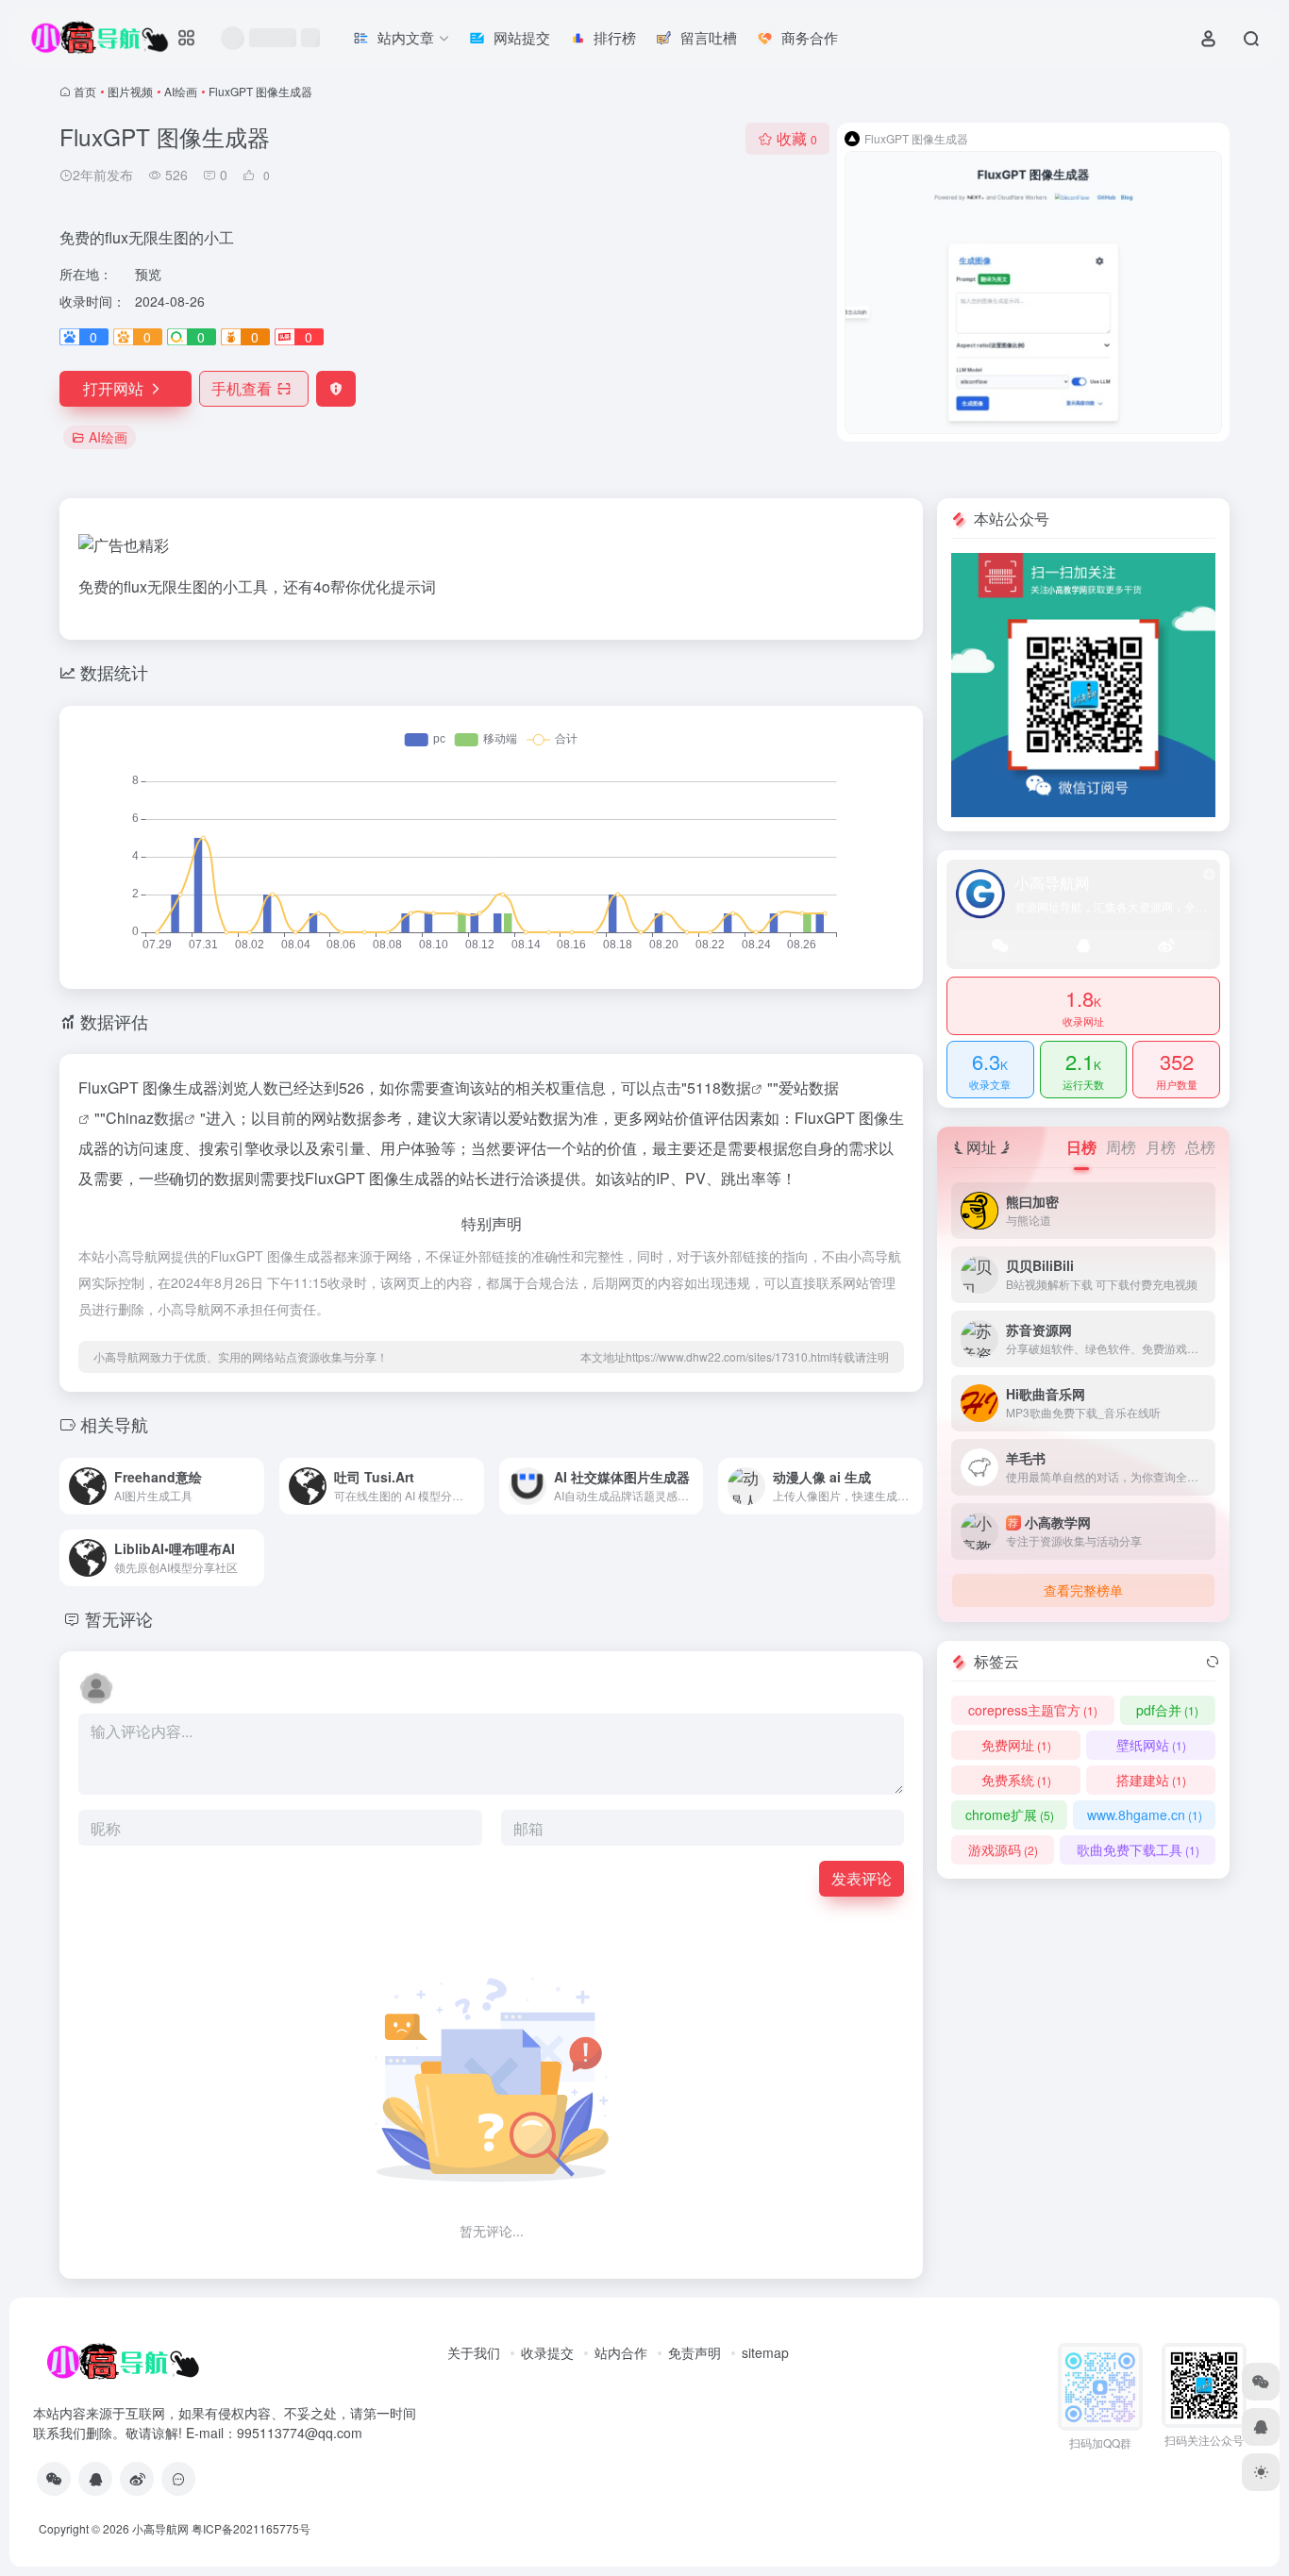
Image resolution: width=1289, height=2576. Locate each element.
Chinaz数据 (145, 1118)
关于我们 (474, 2352)
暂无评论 (119, 1618)
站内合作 (621, 2352)
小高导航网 (160, 2528)
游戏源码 (1003, 1849)
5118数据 (719, 1087)
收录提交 (547, 2352)
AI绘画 (181, 91)
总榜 (1200, 1147)
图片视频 (130, 91)
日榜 (1081, 1147)
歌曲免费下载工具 (1138, 1849)
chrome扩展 (1010, 1815)
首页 (85, 91)
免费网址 (1016, 1745)
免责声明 (695, 2352)
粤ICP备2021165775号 (251, 2528)
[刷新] (1213, 1662)
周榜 (1121, 1147)
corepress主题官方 (1033, 1710)
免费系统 (1016, 1780)
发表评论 (862, 1878)
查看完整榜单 (1083, 1590)
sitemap (765, 2352)
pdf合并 (1167, 1710)
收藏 (797, 138)
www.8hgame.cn (1145, 1815)
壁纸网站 (1151, 1745)
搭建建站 (1151, 1780)
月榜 (1161, 1147)
